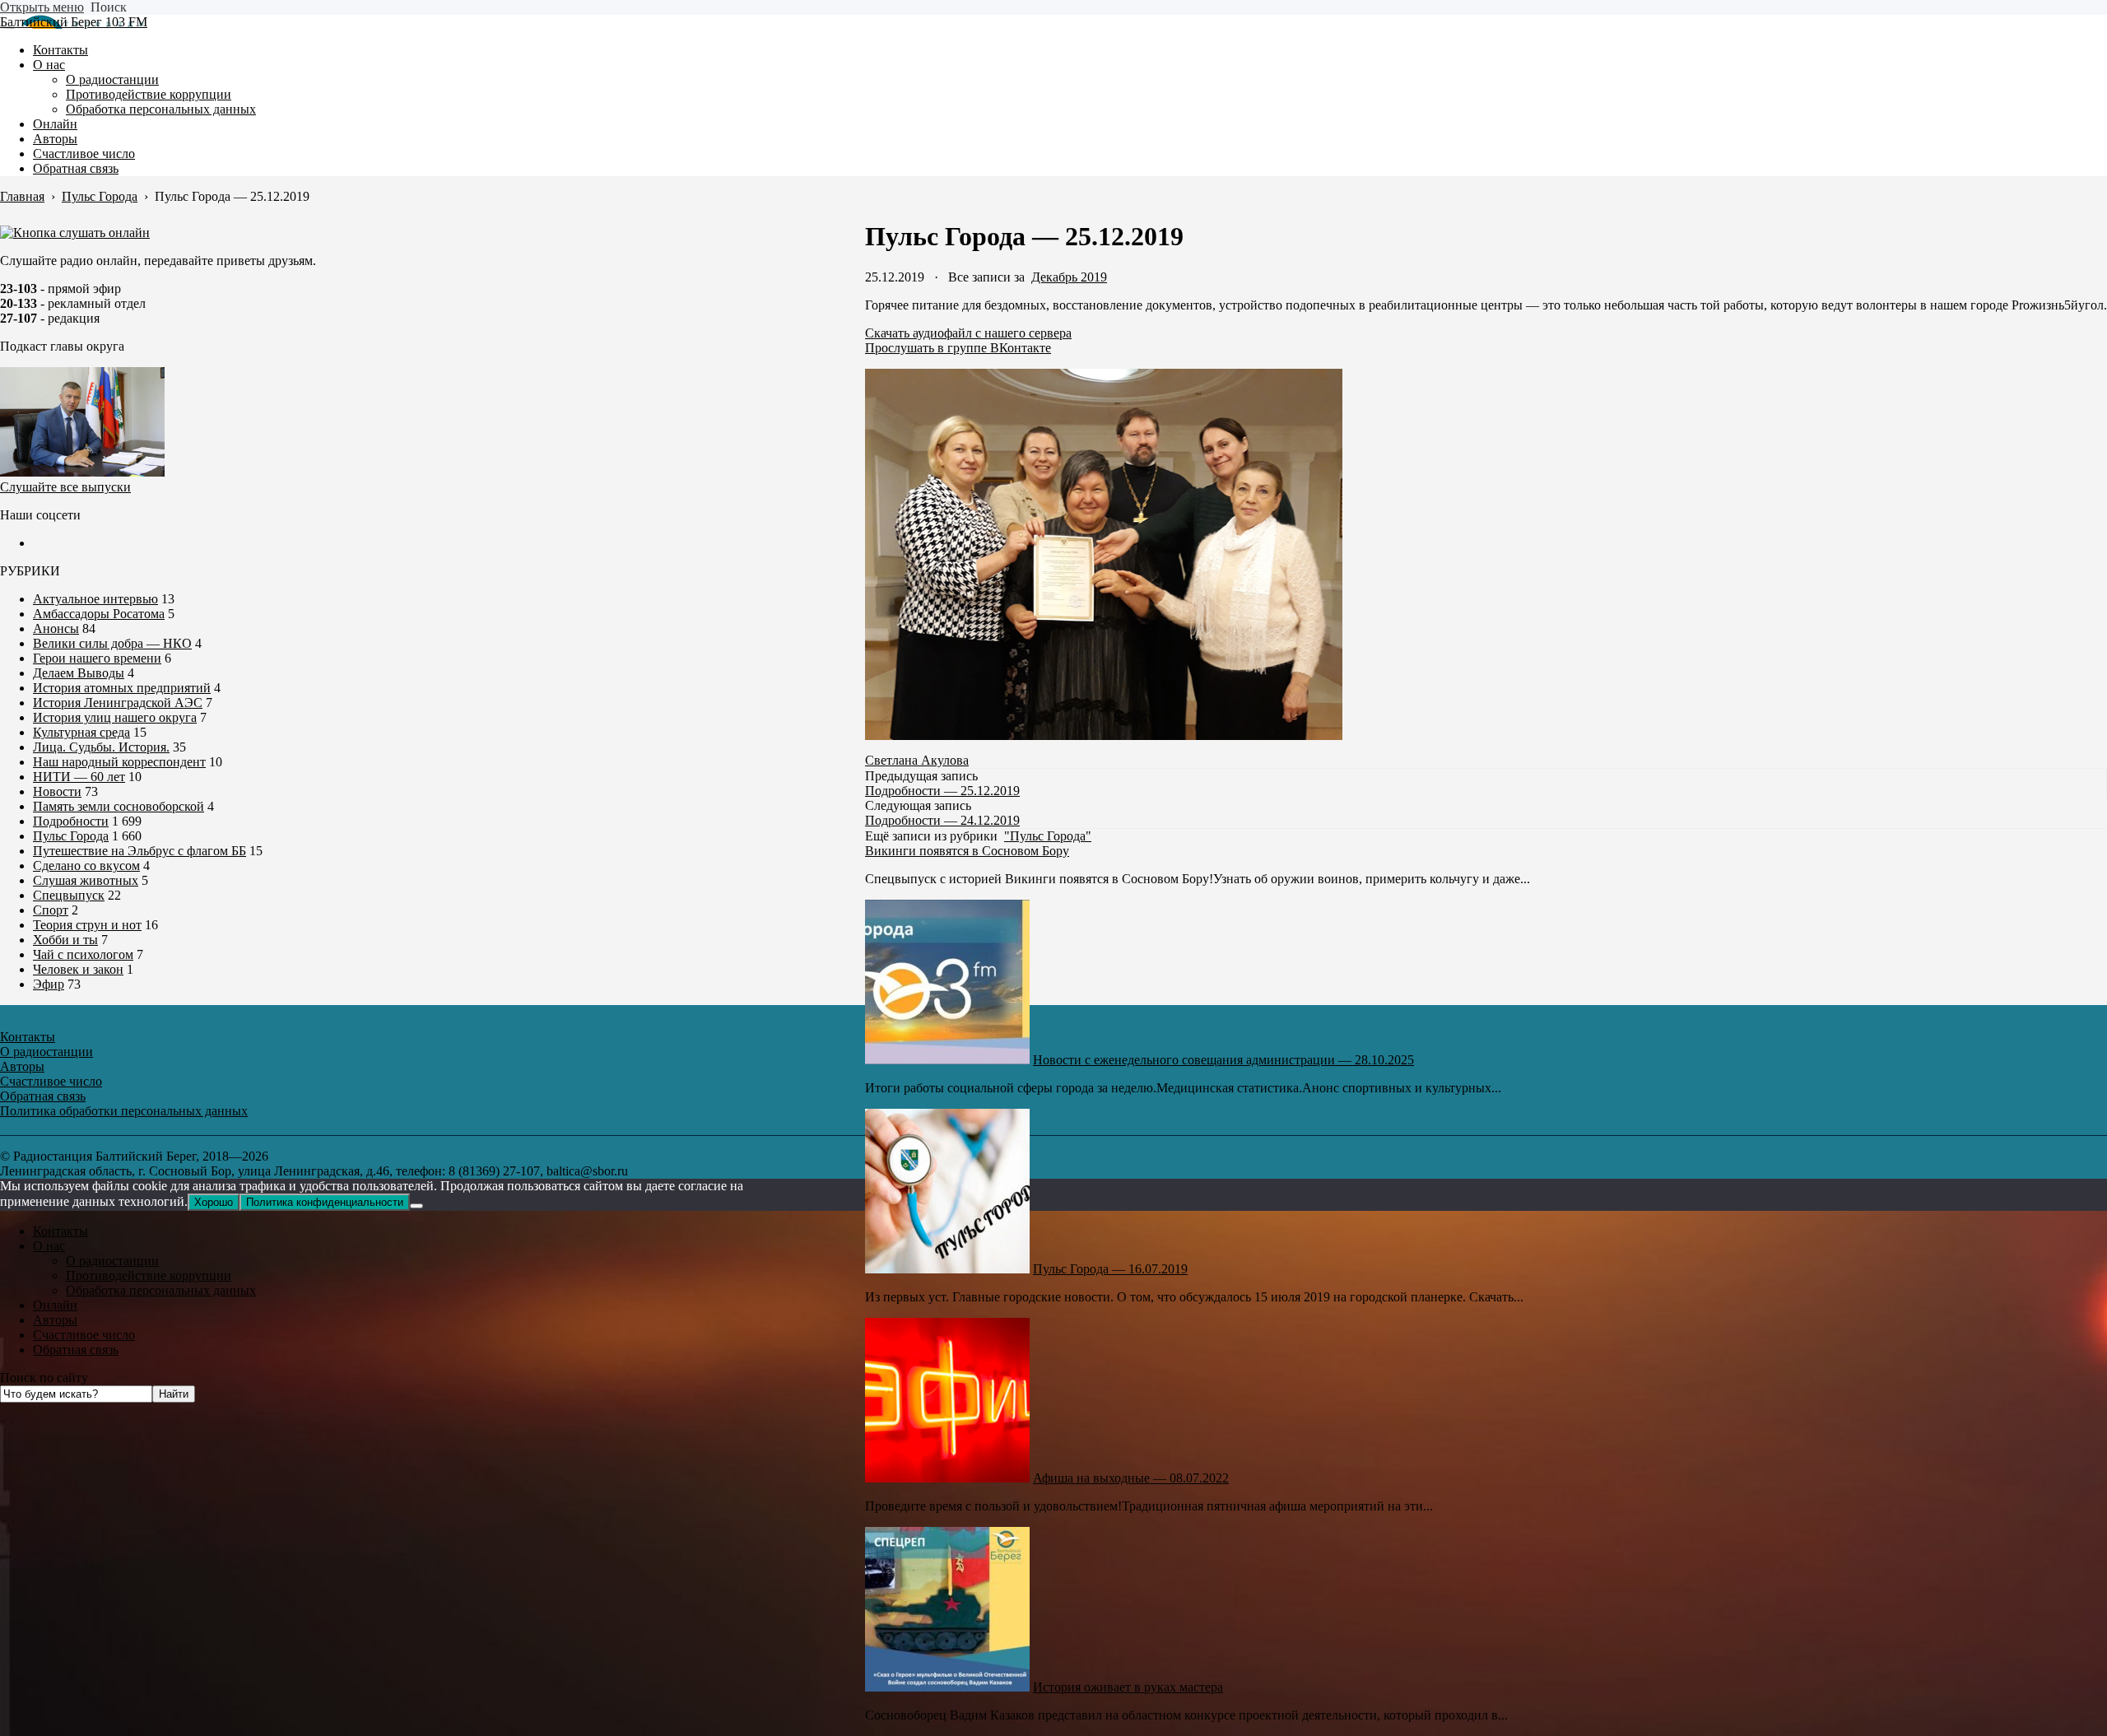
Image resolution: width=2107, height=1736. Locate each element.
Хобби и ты (65, 940)
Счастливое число (84, 1335)
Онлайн (55, 1305)
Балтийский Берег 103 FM (74, 22)
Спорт (51, 910)
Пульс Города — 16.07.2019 (1110, 1269)
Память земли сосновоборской (119, 806)
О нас (49, 1246)
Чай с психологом (83, 954)
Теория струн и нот (87, 925)
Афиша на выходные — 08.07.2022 (1131, 1478)
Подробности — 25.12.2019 (942, 791)
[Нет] (416, 1206)
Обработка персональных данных (161, 1290)
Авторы (55, 1320)
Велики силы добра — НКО (112, 643)
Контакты (60, 1231)
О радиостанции (112, 1261)
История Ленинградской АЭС (118, 703)
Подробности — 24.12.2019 (942, 820)
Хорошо (214, 1202)
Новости (57, 791)
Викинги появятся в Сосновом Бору (967, 851)
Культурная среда (81, 732)
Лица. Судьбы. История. (101, 747)
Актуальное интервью (95, 599)
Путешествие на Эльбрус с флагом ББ (140, 851)
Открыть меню (42, 7)
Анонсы (56, 628)
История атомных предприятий (122, 688)
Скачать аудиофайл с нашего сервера (968, 333)
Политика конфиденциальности (325, 1202)
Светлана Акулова (917, 760)
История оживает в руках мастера (1128, 1687)
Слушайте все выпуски (65, 487)
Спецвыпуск (69, 895)
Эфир (49, 984)
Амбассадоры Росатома (99, 614)
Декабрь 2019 (1069, 277)
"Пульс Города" (1048, 836)
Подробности (71, 821)
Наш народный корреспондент (119, 762)
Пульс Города (71, 836)
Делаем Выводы (79, 673)
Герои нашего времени (97, 658)
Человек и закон (78, 969)
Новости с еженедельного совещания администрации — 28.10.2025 (1223, 1060)
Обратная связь (76, 1350)
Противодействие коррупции (149, 1275)
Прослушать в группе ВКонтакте (958, 348)
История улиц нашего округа (115, 717)
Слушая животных (86, 880)
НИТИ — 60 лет (79, 777)
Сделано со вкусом (86, 866)
